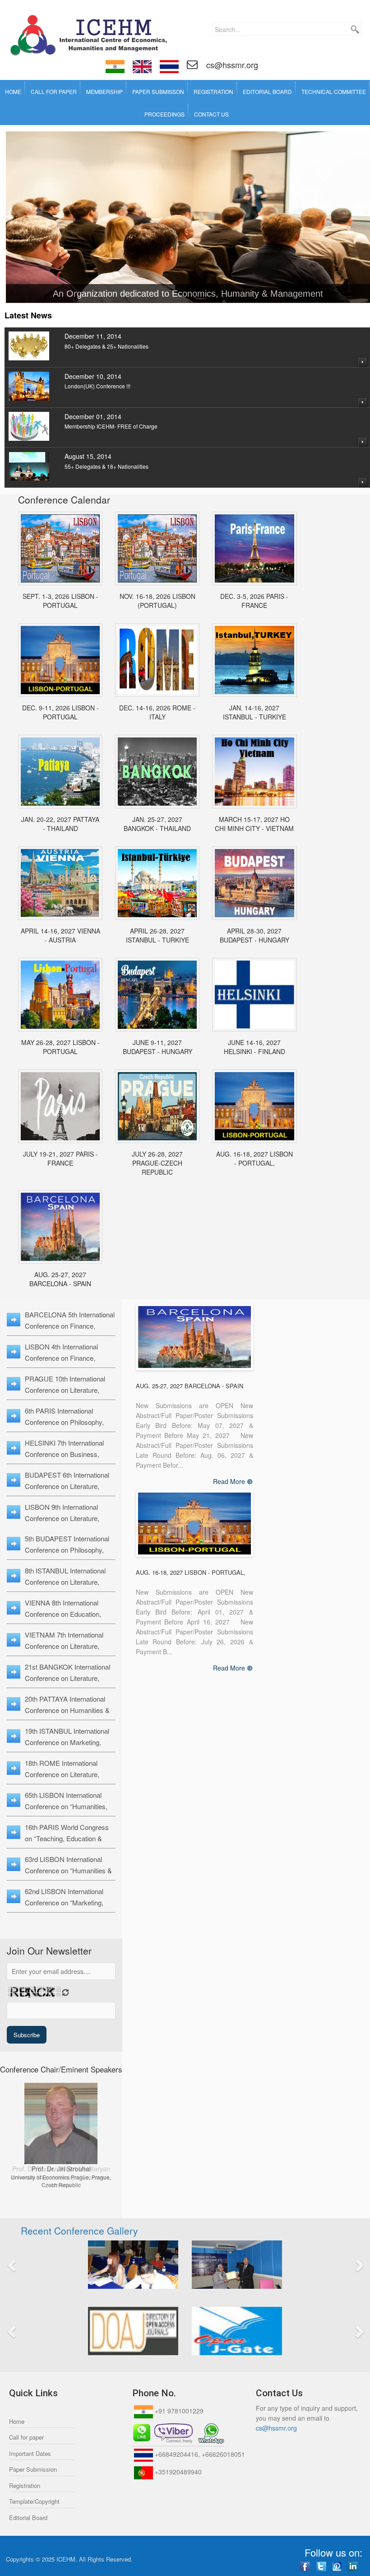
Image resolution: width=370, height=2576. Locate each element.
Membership (104, 91)
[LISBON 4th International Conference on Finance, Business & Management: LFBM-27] (254, 1106)
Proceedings (164, 114)
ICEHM (66, 2559)
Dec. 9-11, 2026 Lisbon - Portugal (60, 712)
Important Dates (30, 2453)
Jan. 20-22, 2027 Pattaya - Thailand (60, 824)
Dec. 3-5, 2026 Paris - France (254, 601)
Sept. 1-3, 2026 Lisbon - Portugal (60, 601)
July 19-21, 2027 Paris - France (60, 1158)
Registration (25, 2485)
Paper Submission (33, 2469)
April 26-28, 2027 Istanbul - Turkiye (157, 935)
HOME (13, 91)
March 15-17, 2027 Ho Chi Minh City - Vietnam (254, 824)
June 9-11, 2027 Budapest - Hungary (157, 1047)
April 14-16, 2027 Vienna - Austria (60, 935)
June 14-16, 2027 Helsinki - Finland (254, 1047)
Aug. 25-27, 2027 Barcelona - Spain (60, 1279)
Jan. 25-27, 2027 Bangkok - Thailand (157, 824)
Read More (229, 1482)
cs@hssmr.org (231, 65)
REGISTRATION (213, 91)
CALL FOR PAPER (54, 91)
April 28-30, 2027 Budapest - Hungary (254, 935)
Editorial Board (28, 2518)
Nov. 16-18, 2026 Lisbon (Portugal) (157, 601)
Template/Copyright (34, 2501)
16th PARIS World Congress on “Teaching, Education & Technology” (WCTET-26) (67, 1838)
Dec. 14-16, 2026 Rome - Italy (157, 712)
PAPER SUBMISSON (158, 91)
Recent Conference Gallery (79, 2231)
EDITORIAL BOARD (267, 91)
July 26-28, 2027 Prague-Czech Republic (157, 1163)
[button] (40, 2265)
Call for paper (26, 2437)
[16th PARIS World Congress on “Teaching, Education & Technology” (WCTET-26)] (254, 548)
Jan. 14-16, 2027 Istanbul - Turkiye (254, 712)
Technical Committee (334, 91)
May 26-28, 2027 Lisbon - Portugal (60, 1047)
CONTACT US (211, 114)
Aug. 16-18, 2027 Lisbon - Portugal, (254, 1158)
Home (17, 2421)
